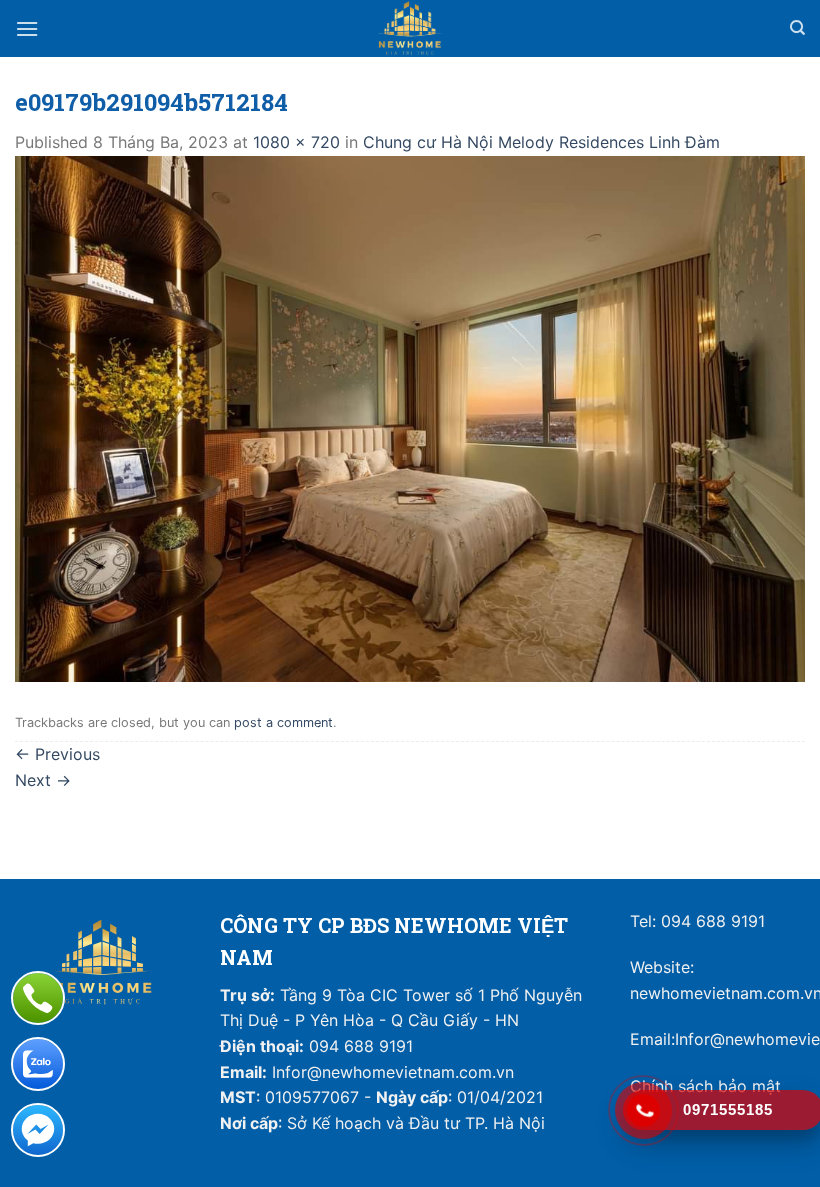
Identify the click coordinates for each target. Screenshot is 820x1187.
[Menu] (27, 28)
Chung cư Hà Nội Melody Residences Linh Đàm (541, 142)
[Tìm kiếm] (797, 28)
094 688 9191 (713, 921)
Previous (57, 754)
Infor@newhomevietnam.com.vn (393, 1072)
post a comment (283, 722)
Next (43, 780)
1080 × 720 (296, 142)
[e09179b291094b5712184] (410, 417)
